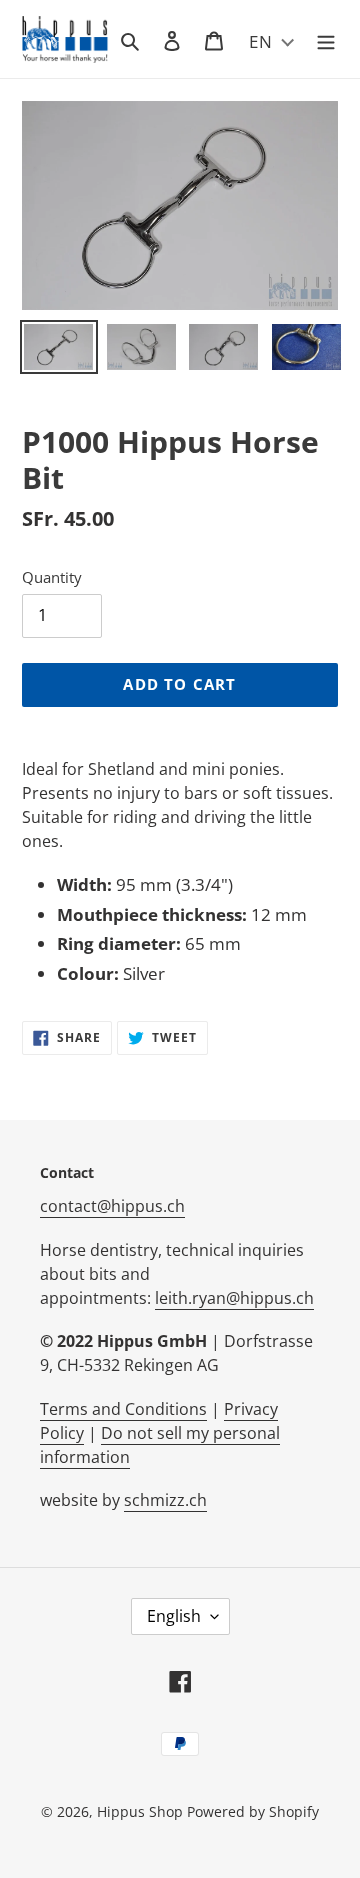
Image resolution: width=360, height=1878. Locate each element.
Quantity (52, 577)
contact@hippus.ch (112, 1206)
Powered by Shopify (253, 1811)
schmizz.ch (165, 1500)
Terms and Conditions (123, 1409)
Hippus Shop (140, 1811)
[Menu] (326, 39)
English (174, 1616)
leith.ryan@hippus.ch (234, 1298)
